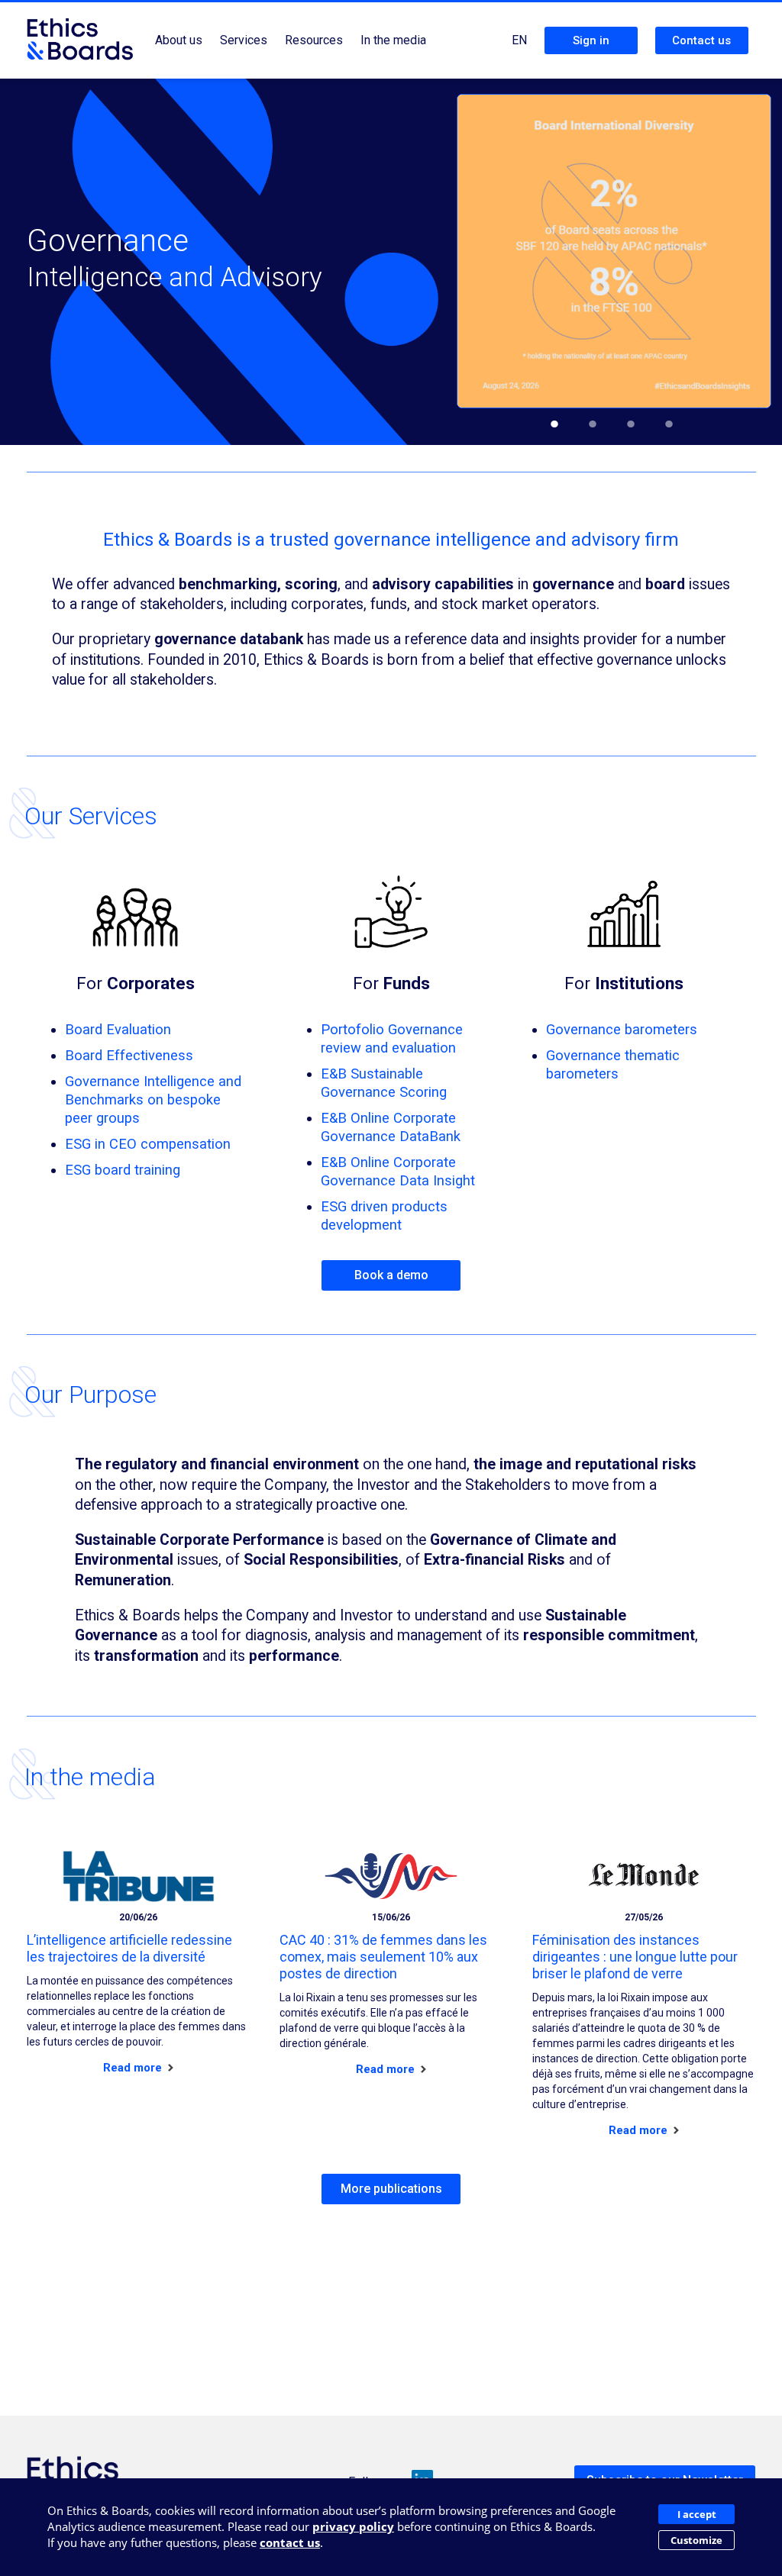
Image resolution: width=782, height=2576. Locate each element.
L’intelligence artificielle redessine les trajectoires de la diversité (129, 1948)
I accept (697, 2514)
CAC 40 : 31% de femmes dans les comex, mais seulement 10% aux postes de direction (383, 1957)
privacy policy (353, 2526)
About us (179, 40)
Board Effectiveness (129, 1055)
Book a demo (391, 1275)
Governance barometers (622, 1029)
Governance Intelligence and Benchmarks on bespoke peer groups (153, 1099)
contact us (290, 2542)
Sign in (591, 40)
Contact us (701, 40)
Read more (134, 2068)
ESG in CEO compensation (148, 1144)
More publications (391, 2189)
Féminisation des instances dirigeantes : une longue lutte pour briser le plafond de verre (635, 1957)
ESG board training (123, 1170)
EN (519, 40)
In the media (393, 40)
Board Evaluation (118, 1029)
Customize (696, 2540)
